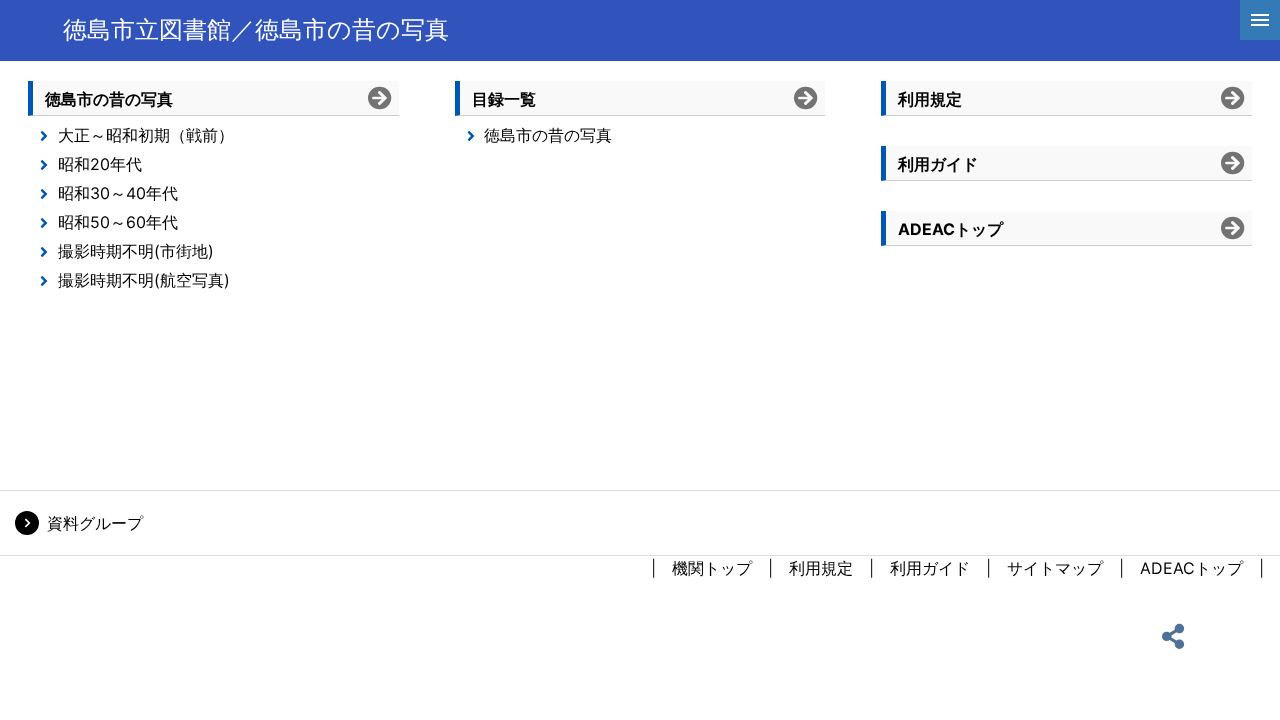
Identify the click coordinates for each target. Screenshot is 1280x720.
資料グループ (95, 523)
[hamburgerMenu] (1260, 20)
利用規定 (821, 568)
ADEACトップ (1191, 568)
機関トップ (712, 568)
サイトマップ (1055, 568)
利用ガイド (930, 568)
